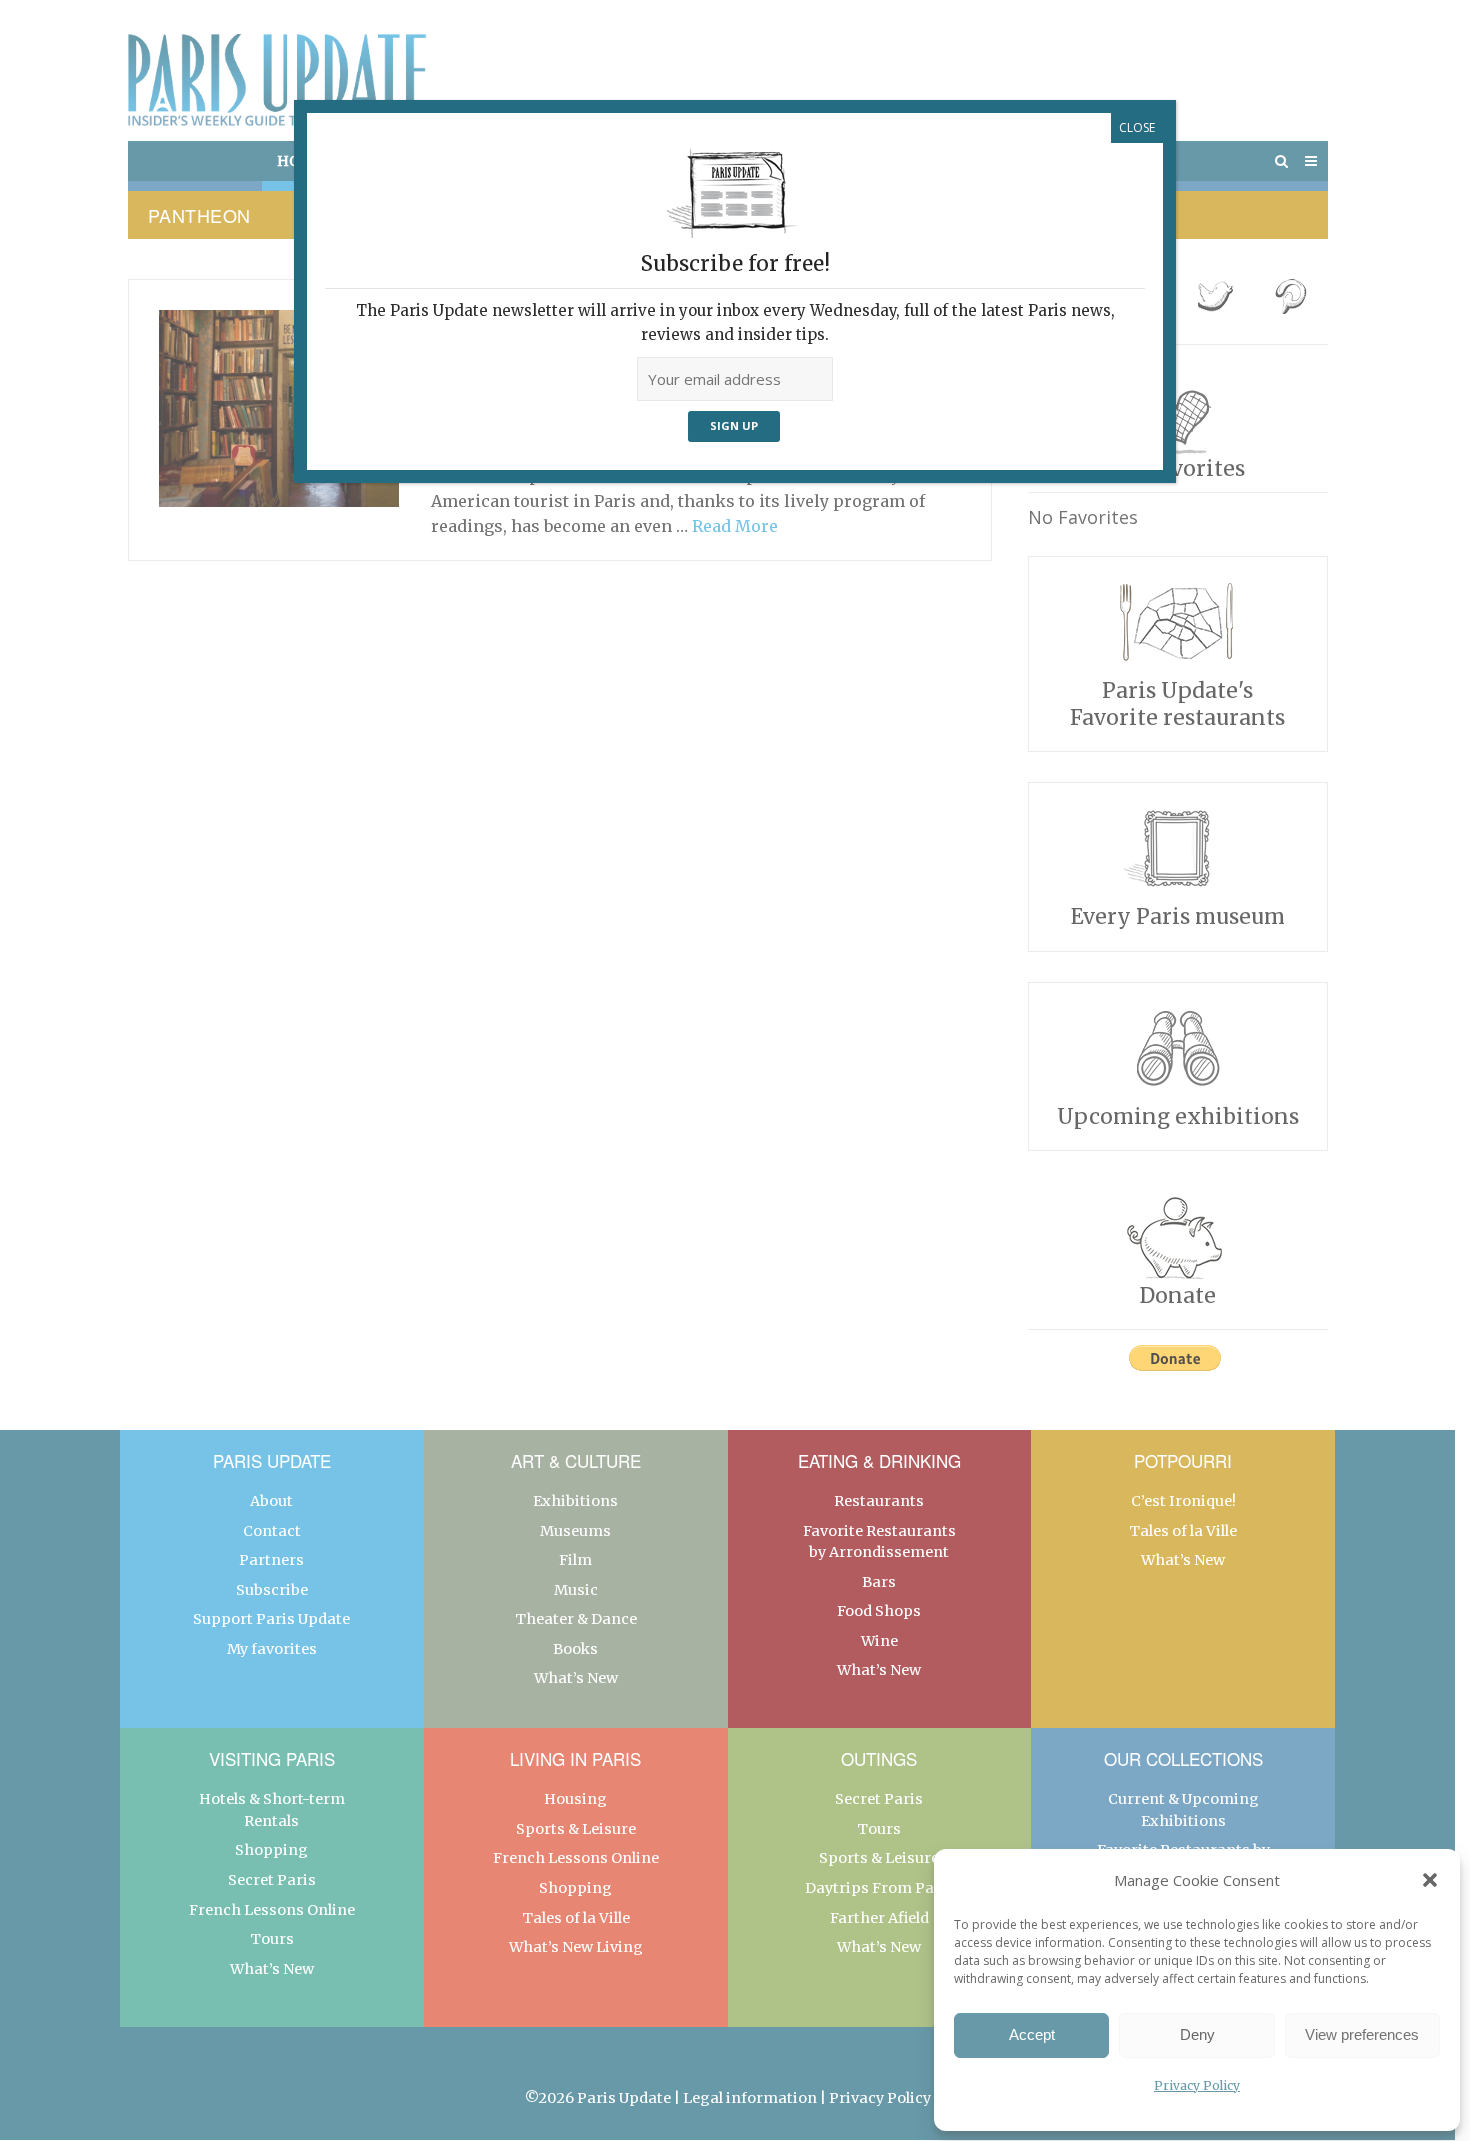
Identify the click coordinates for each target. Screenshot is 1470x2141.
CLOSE (1137, 127)
